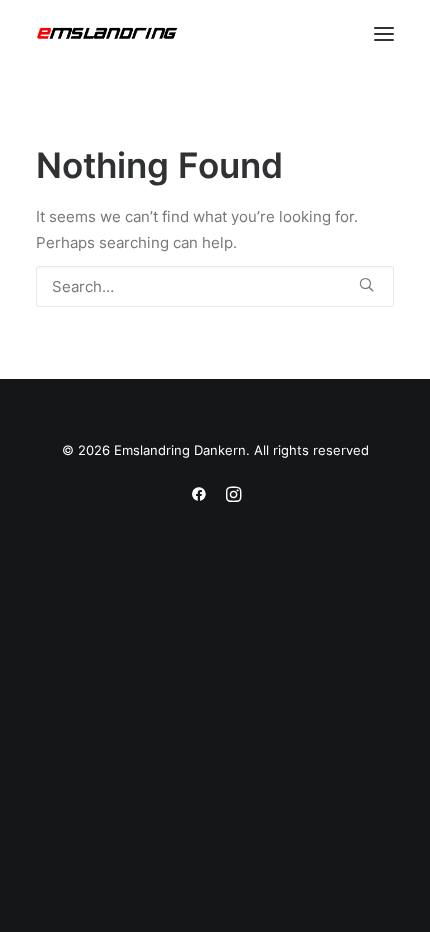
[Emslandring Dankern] (107, 34)
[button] (384, 34)
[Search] (215, 286)
